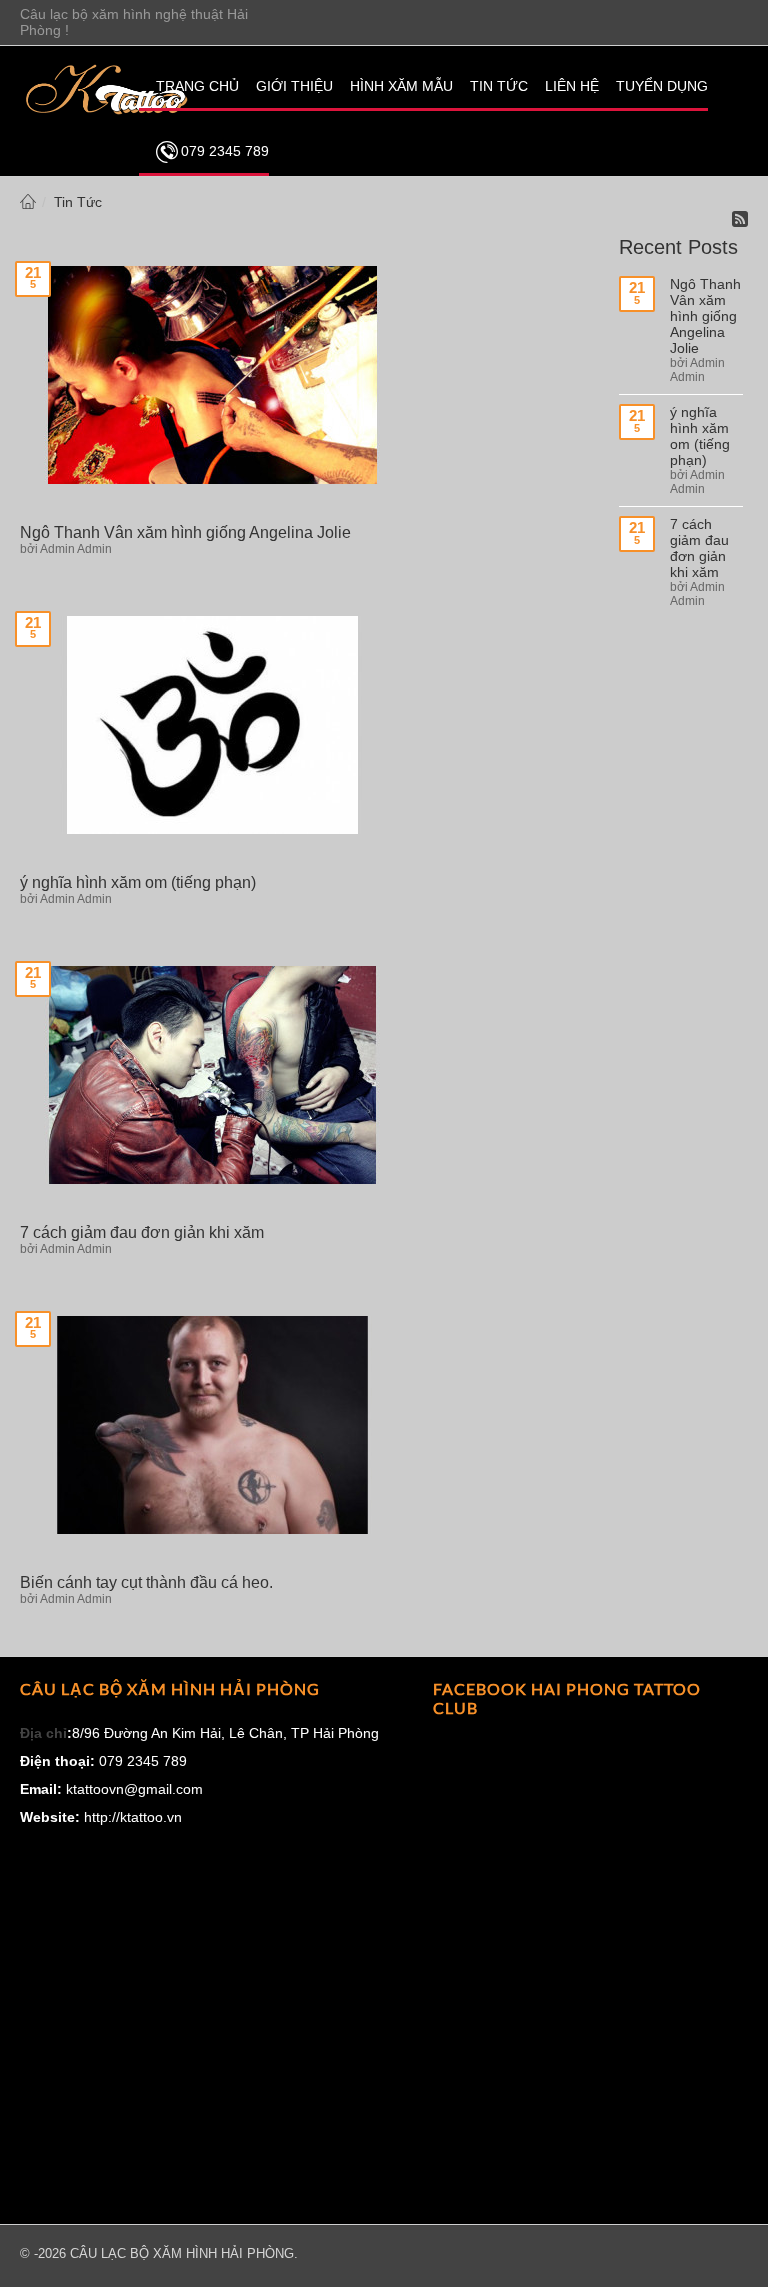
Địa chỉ (43, 1733)
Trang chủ (28, 202)
